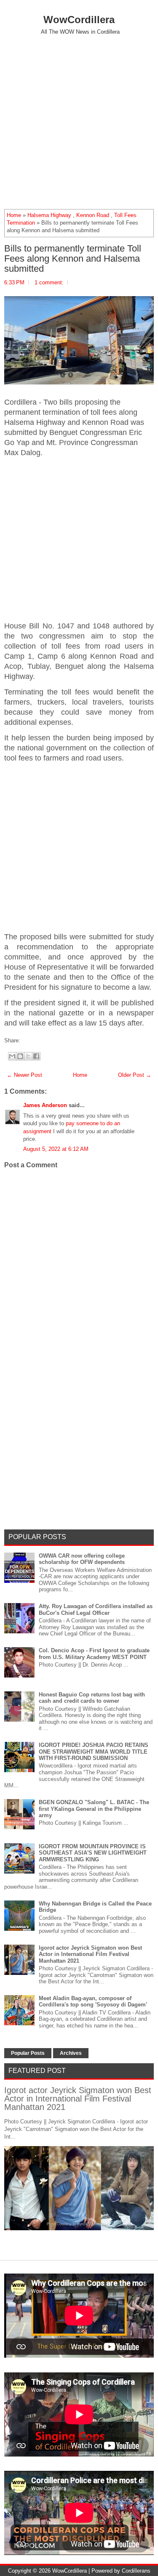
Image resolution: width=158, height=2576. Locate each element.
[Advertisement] (79, 122)
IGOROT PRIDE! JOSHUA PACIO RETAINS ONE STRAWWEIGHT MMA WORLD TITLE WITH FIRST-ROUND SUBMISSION (94, 1752)
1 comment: (49, 282)
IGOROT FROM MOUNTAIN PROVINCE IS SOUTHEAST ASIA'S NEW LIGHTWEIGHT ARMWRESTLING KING (93, 1853)
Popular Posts (28, 2053)
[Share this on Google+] (31, 1040)
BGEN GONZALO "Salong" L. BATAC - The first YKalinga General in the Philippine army (94, 1809)
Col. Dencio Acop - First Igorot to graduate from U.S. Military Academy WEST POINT (94, 1654)
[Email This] (12, 1056)
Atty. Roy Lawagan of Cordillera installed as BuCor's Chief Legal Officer (96, 1610)
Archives (71, 2053)
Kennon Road (93, 215)
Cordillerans (136, 2571)
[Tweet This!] (27, 1040)
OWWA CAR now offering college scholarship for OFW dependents (82, 1559)
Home (14, 215)
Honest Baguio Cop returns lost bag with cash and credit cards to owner (92, 1698)
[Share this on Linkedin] (39, 1040)
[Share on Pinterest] (35, 1040)
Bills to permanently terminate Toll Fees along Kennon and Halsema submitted (73, 259)
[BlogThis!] (20, 1056)
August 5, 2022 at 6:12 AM (56, 1149)
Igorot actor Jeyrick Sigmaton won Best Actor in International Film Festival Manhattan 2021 (90, 1954)
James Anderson (45, 1105)
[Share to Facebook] (36, 1056)
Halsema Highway (49, 215)
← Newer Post (24, 1075)
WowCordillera (79, 20)
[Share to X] (28, 1056)
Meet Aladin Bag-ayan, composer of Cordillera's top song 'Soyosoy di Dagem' (93, 2002)
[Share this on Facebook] (22, 1040)
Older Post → (135, 1075)
